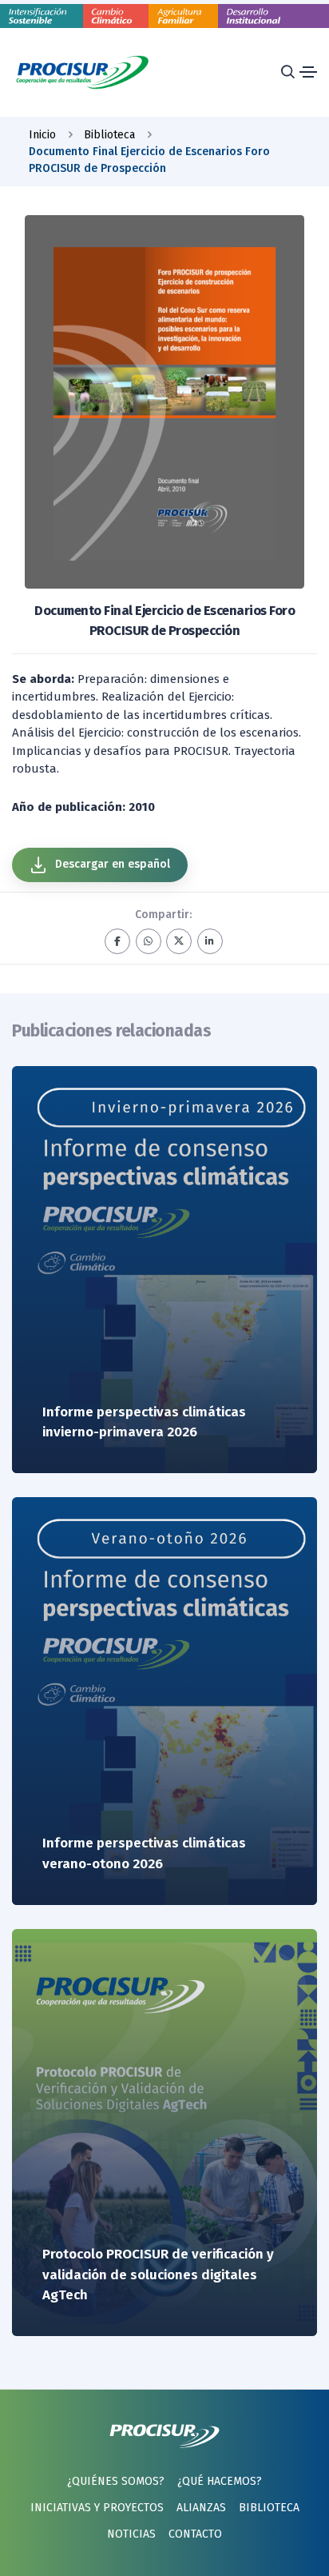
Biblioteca (269, 2508)
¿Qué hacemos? (220, 2481)
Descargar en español (111, 864)
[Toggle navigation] (308, 72)
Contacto (195, 2534)
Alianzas (201, 2508)
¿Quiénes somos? (116, 2481)
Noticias (131, 2534)
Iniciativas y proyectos (97, 2508)
